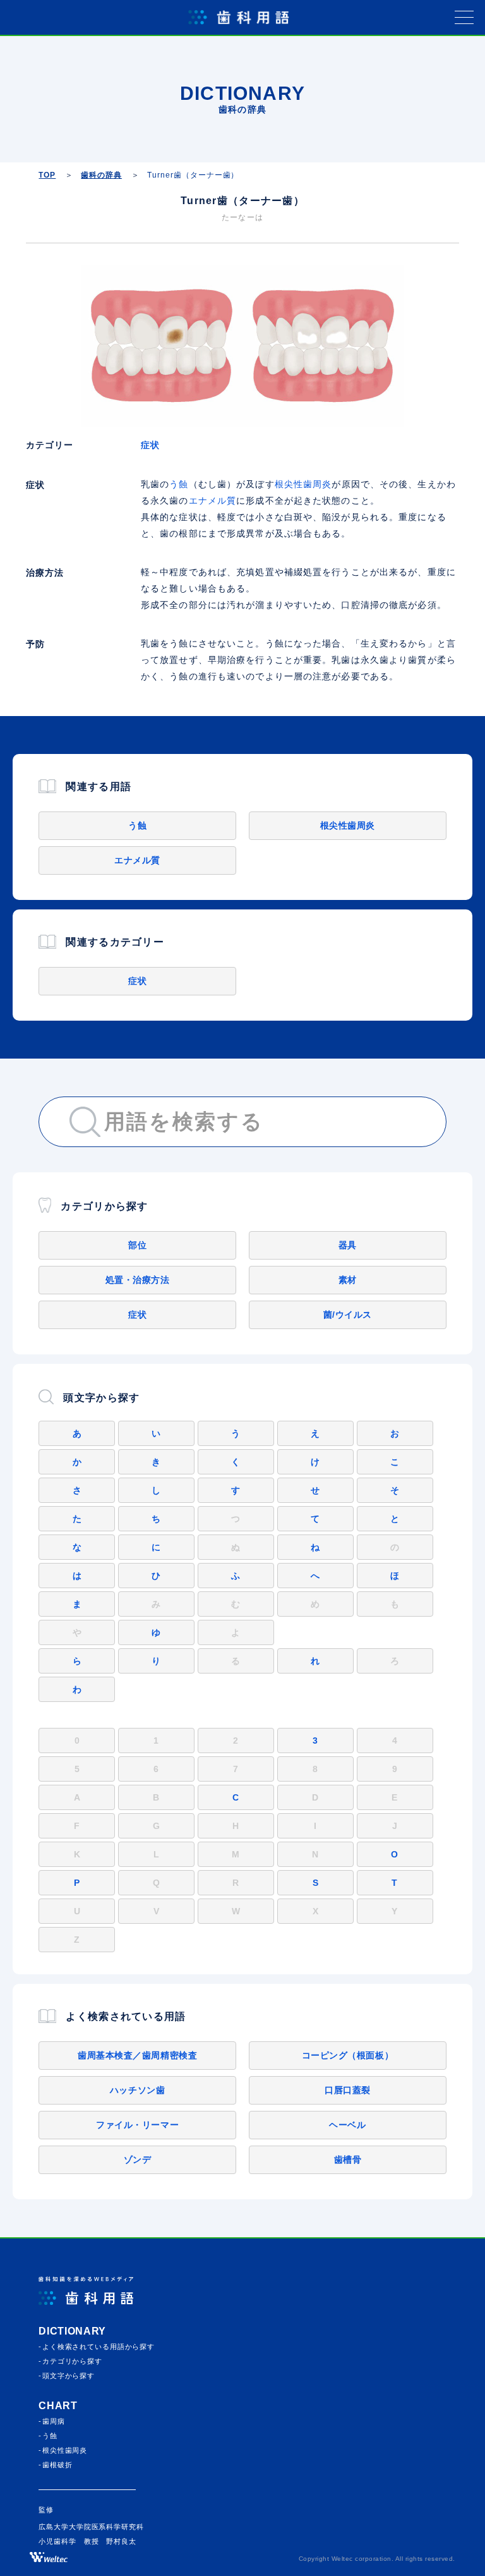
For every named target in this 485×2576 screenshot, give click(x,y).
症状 (150, 445)
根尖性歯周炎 (303, 484)
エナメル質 (213, 501)
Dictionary (72, 2331)
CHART (58, 2406)
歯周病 (54, 2421)
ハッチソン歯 (137, 2090)
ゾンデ (138, 2160)
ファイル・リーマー (137, 2125)
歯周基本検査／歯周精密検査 (137, 2055)
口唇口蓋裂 (348, 2090)
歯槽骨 (348, 2160)
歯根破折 (57, 2465)
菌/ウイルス (348, 1315)
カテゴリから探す (72, 2361)
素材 (348, 1280)
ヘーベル (347, 2125)
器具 (348, 1245)
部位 (137, 1245)
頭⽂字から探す (69, 2376)
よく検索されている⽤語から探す (99, 2347)
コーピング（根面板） (348, 2055)
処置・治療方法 (138, 1280)
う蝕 (179, 484)
